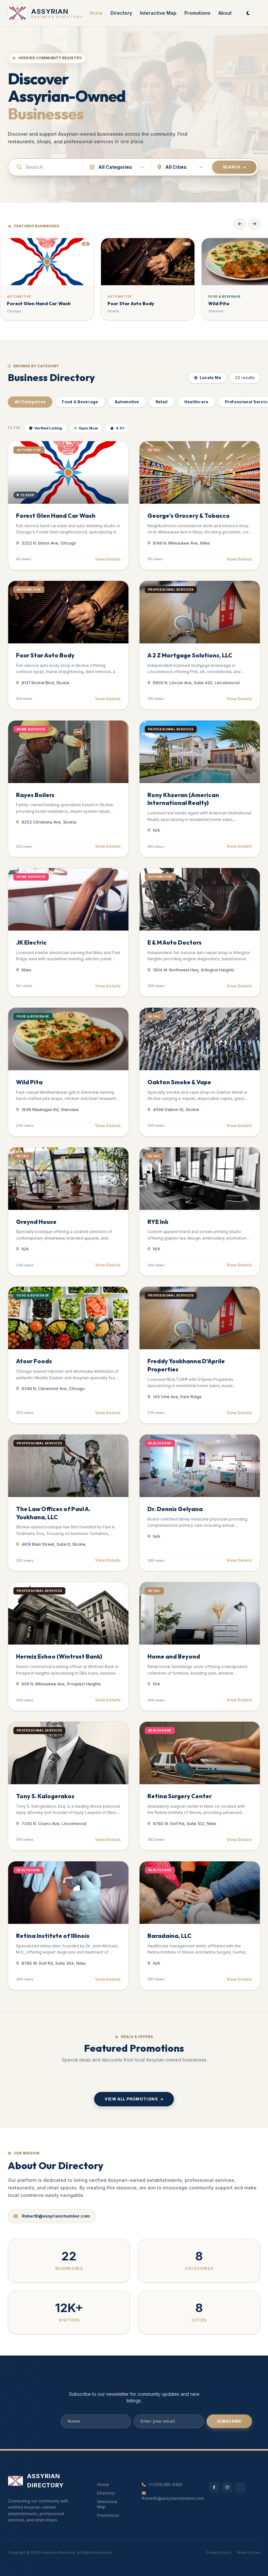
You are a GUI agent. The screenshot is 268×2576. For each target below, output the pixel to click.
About (225, 13)
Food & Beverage (80, 402)
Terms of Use (248, 2552)
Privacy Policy (219, 2552)
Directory (121, 13)
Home (96, 13)
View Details (108, 559)
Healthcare (196, 402)
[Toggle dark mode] (248, 13)
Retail (162, 402)
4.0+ (120, 428)
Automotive (127, 402)
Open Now (88, 428)
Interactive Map (158, 13)
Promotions (197, 13)
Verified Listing (48, 428)
